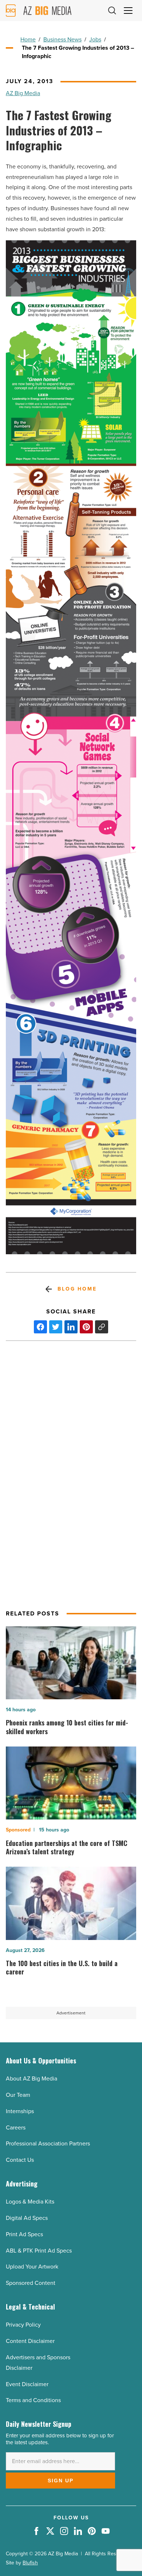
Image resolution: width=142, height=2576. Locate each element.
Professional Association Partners (48, 2143)
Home (28, 39)
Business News (62, 39)
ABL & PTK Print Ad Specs (39, 2251)
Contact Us (20, 2160)
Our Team (18, 2095)
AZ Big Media (23, 93)
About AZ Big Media (31, 2078)
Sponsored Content (31, 2283)
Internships (20, 2111)
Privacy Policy (23, 2325)
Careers (16, 2127)
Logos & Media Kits (30, 2202)
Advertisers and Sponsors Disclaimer (38, 2363)
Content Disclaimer (30, 2341)
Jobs (95, 39)
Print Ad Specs (24, 2234)
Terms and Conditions (33, 2400)
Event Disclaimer (27, 2384)
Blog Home (77, 1289)
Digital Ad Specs (27, 2218)
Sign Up (61, 2481)
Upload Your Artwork (32, 2267)
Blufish (30, 2563)
